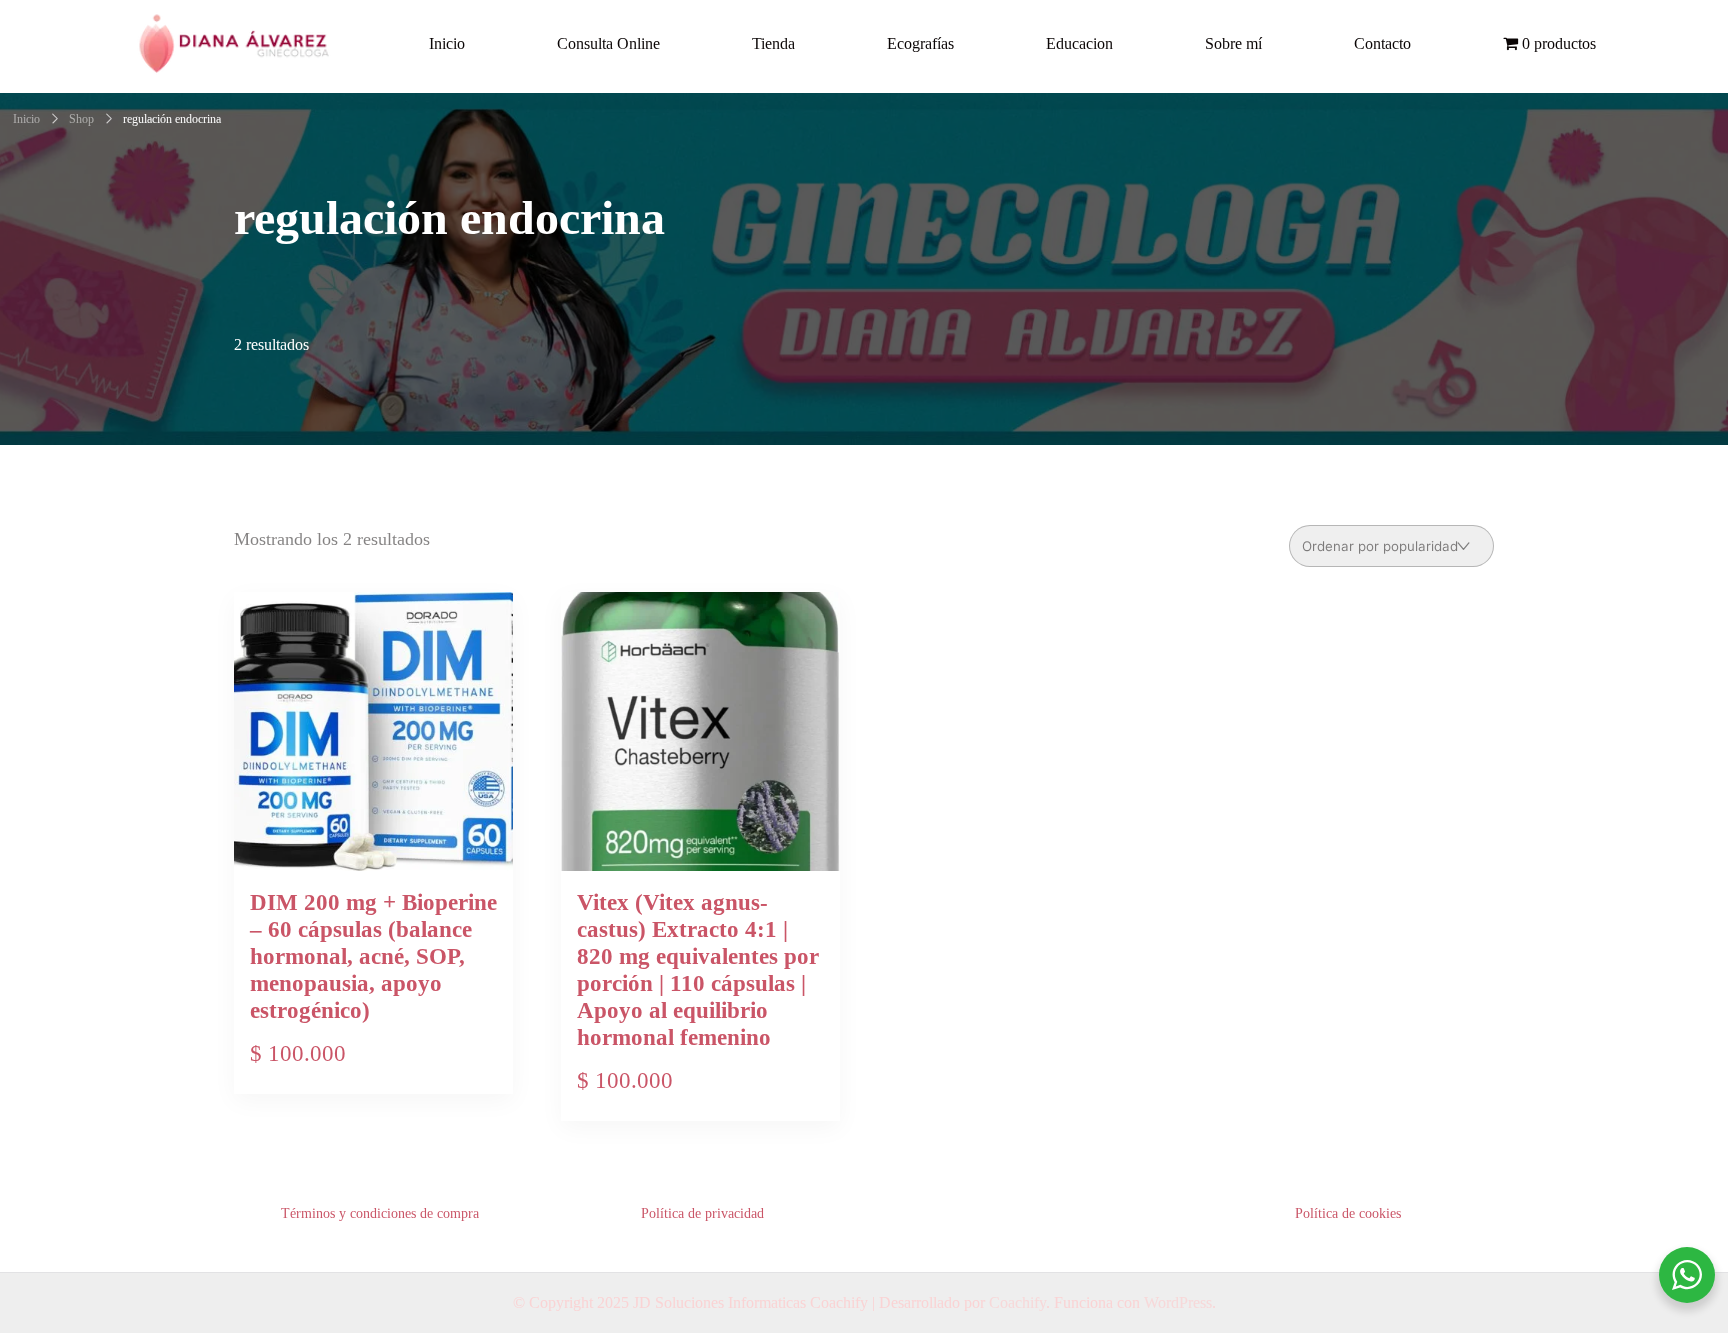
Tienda (773, 43)
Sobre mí (1233, 43)
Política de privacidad (702, 1213)
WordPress (1178, 1302)
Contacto (1382, 43)
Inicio (447, 43)
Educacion (1079, 43)
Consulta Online (608, 43)
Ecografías (920, 43)
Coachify (1017, 1302)
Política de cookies (1348, 1213)
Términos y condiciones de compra (380, 1213)
